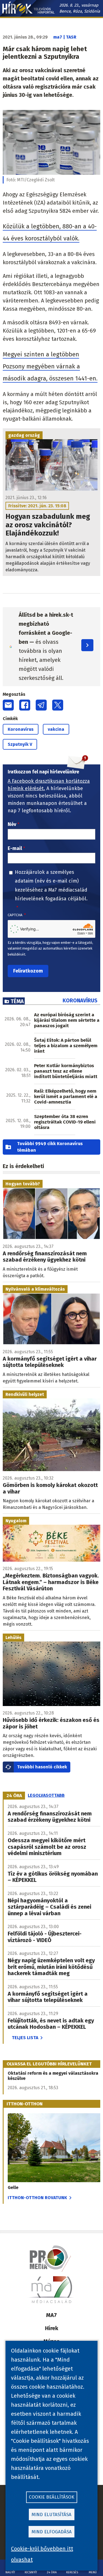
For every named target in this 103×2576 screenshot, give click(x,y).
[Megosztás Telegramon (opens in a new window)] (41, 705)
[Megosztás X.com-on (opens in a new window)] (58, 705)
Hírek (52, 2328)
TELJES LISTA (25, 2038)
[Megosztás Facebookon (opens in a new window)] (25, 705)
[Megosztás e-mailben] (8, 705)
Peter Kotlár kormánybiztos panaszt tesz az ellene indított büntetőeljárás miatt (66, 1071)
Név (12, 824)
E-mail (15, 848)
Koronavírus (21, 729)
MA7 (51, 2315)
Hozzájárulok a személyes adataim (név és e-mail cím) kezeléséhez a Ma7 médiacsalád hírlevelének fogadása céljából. (51, 885)
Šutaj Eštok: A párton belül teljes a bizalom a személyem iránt (66, 1046)
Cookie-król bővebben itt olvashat (42, 2554)
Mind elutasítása (51, 2515)
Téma (17, 1001)
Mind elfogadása (52, 2532)
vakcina (56, 729)
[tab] (14, 1795)
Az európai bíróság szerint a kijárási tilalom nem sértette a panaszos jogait (67, 1020)
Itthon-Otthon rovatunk (37, 2198)
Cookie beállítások (51, 2497)
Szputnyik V (20, 744)
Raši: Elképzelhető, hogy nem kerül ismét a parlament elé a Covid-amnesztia (66, 1097)
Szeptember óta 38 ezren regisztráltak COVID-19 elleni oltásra (65, 1122)
